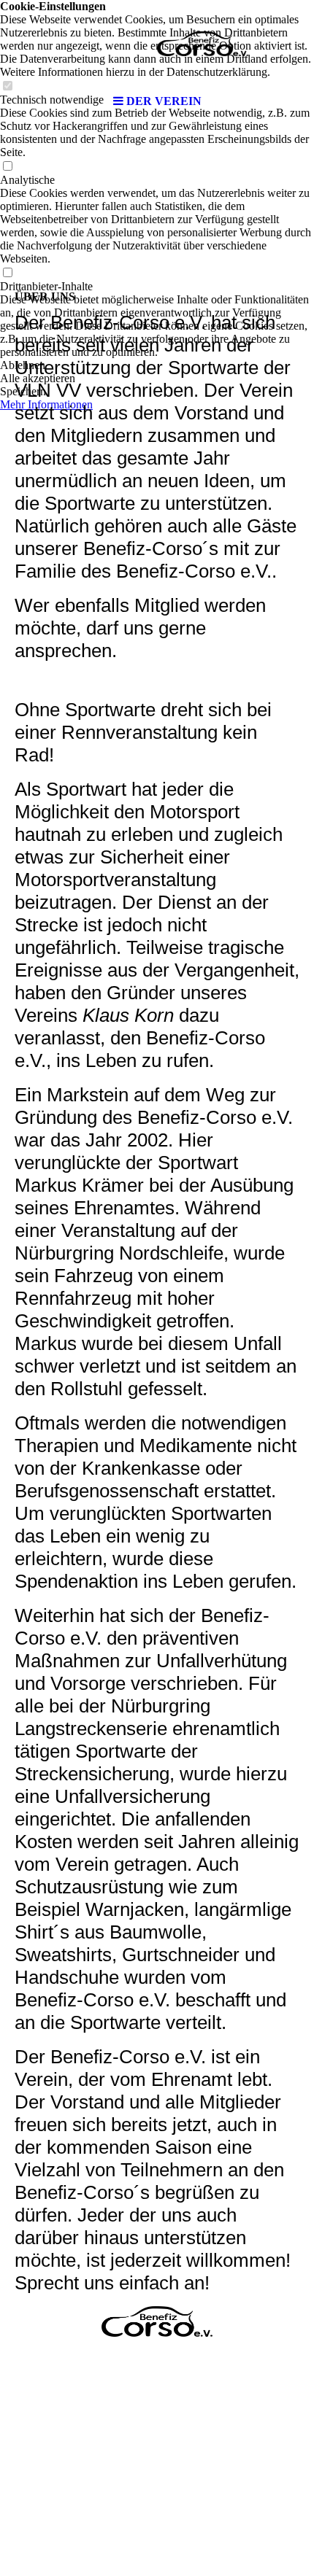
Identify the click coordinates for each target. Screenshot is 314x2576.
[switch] (7, 167)
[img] (157, 44)
